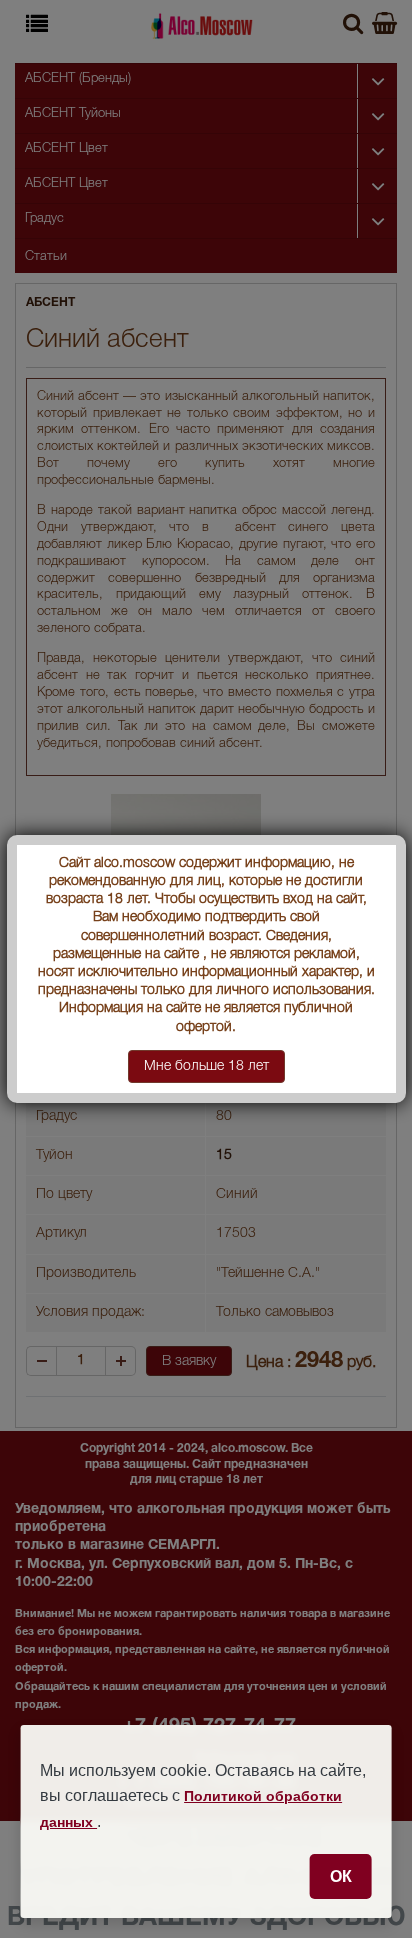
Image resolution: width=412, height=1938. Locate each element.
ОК (341, 1876)
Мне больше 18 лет (206, 1066)
